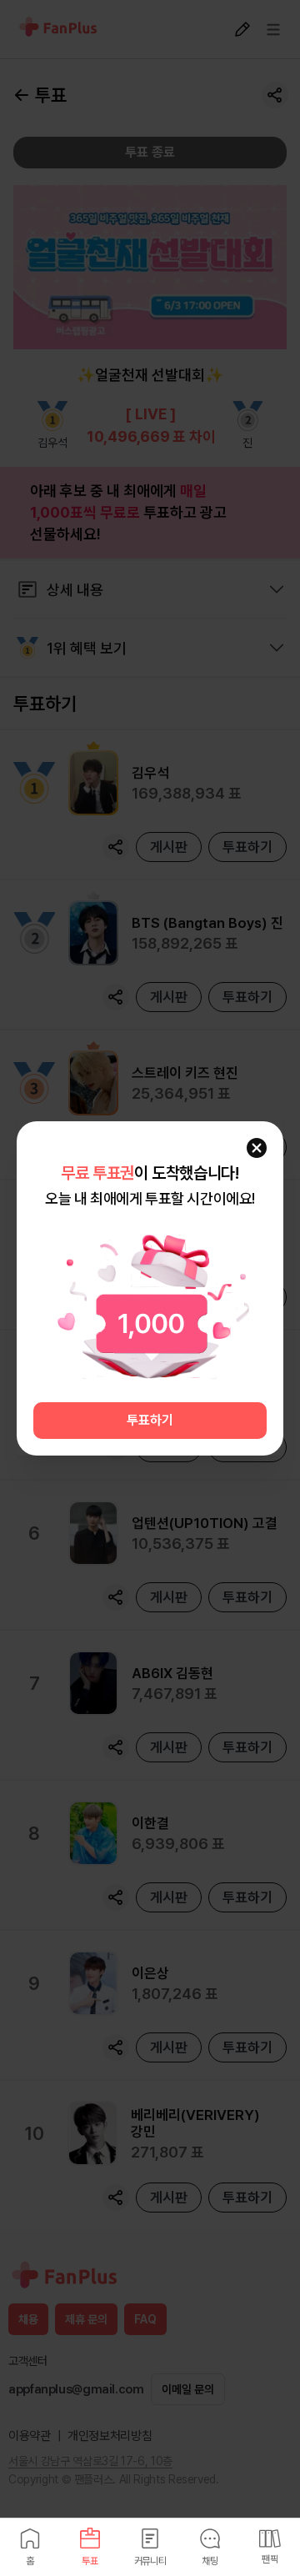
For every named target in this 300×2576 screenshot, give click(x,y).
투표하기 (150, 1420)
